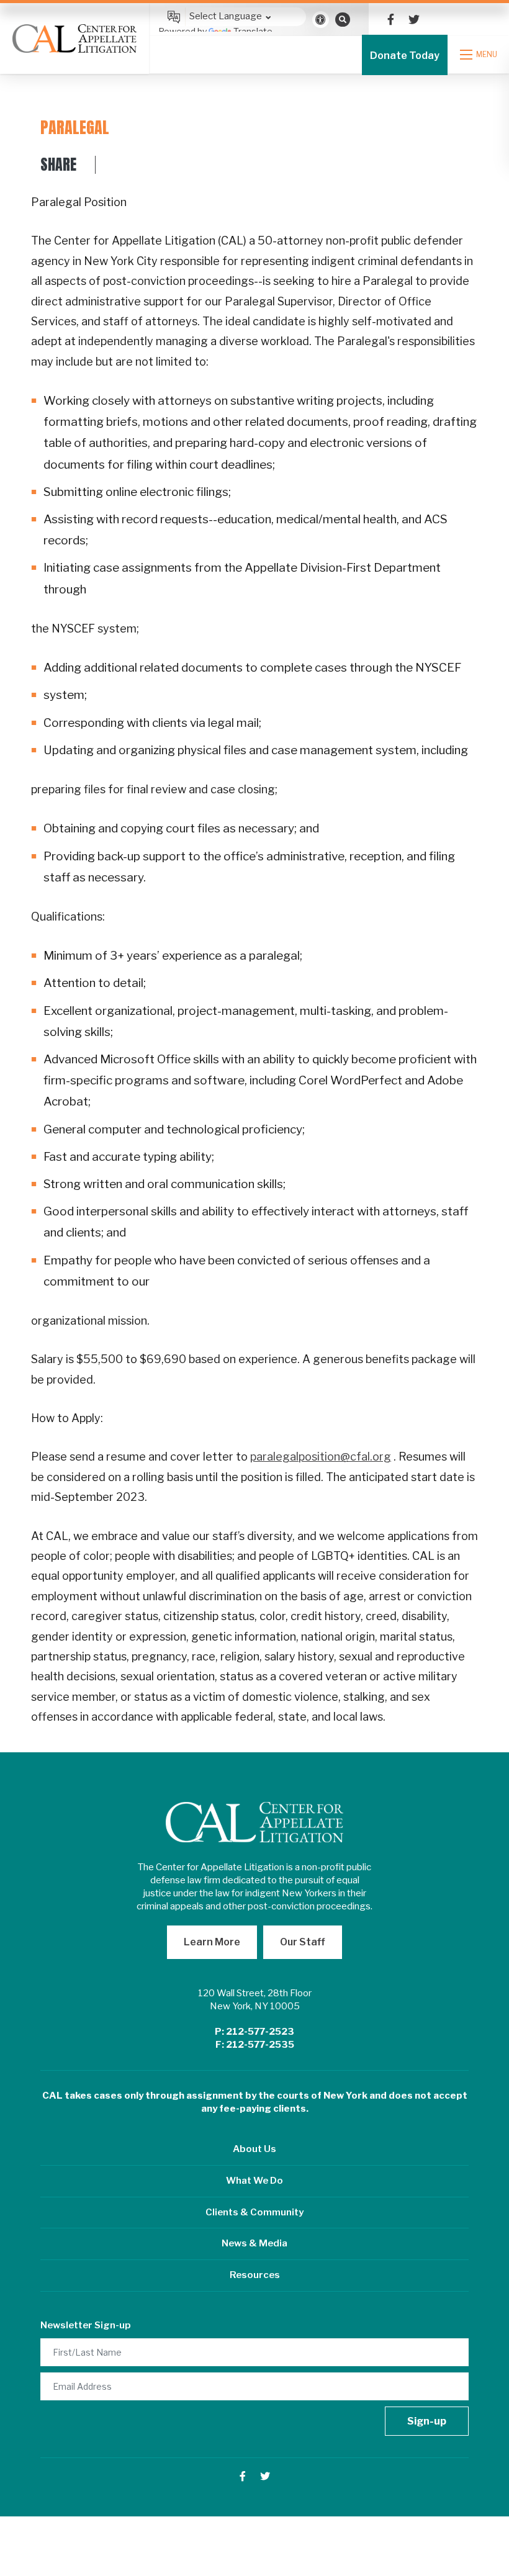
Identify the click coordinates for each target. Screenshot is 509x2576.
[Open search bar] (343, 19)
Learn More (212, 1942)
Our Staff (303, 1942)
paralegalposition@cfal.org (321, 1457)
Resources (255, 2275)
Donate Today (405, 56)
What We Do (254, 2181)
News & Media (254, 2243)
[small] (391, 20)
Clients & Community (254, 2212)
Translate (253, 31)
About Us (254, 2149)
